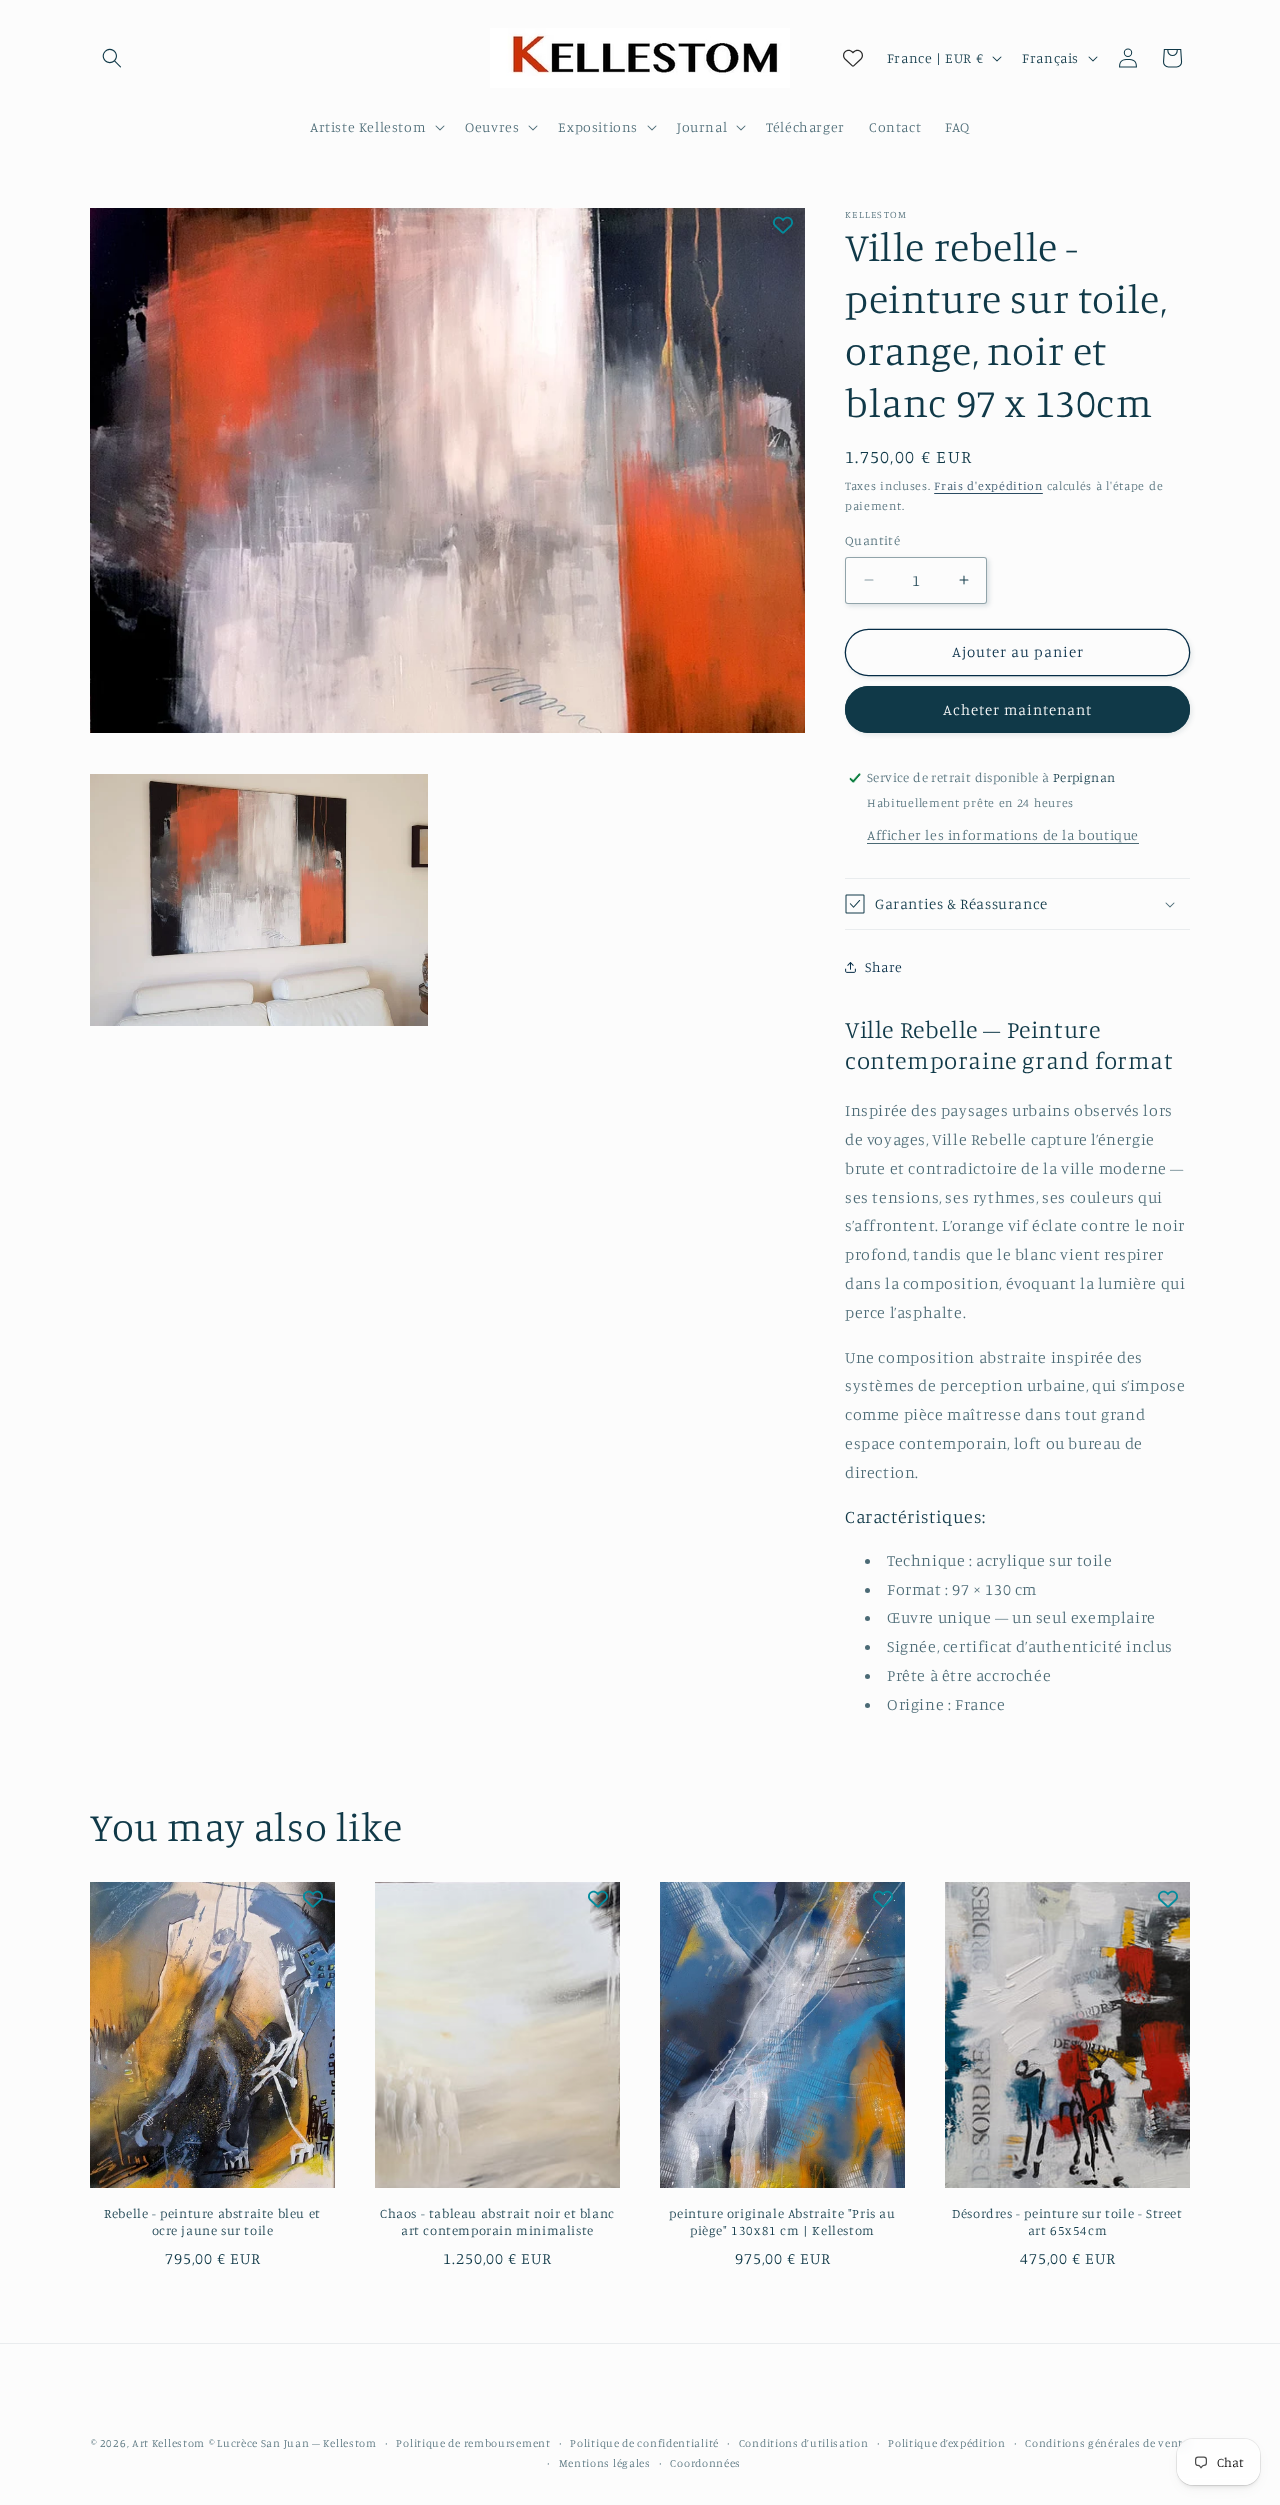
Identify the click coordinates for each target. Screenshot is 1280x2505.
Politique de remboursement (473, 2443)
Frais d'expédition (988, 485)
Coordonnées (705, 2463)
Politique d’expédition (946, 2443)
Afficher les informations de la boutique (1003, 834)
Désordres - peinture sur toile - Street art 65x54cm (1067, 2221)
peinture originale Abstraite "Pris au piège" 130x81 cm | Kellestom (782, 2221)
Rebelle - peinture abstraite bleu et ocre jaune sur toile (212, 2221)
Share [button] (884, 966)
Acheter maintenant (1017, 709)
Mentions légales (605, 2463)
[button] (112, 58)
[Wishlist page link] (853, 58)
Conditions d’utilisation (804, 2443)
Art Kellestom (168, 2443)
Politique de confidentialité (644, 2443)
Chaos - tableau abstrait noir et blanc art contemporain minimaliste (497, 2221)
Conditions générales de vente (1106, 2443)
